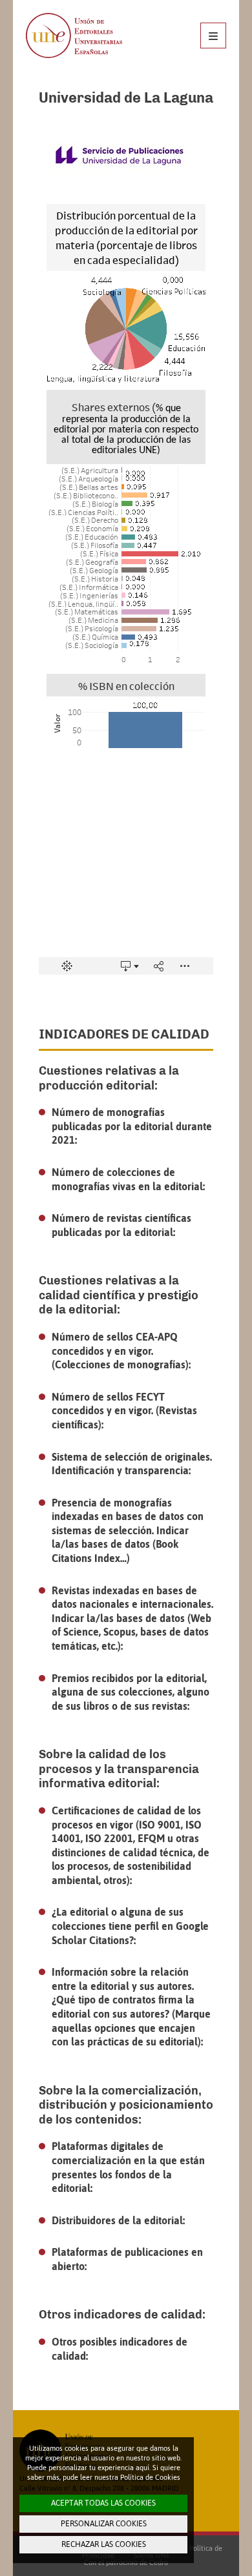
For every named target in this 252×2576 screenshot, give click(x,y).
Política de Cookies (150, 2477)
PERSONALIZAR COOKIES (104, 2524)
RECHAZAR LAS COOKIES (104, 2544)
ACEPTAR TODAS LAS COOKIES (103, 2503)
